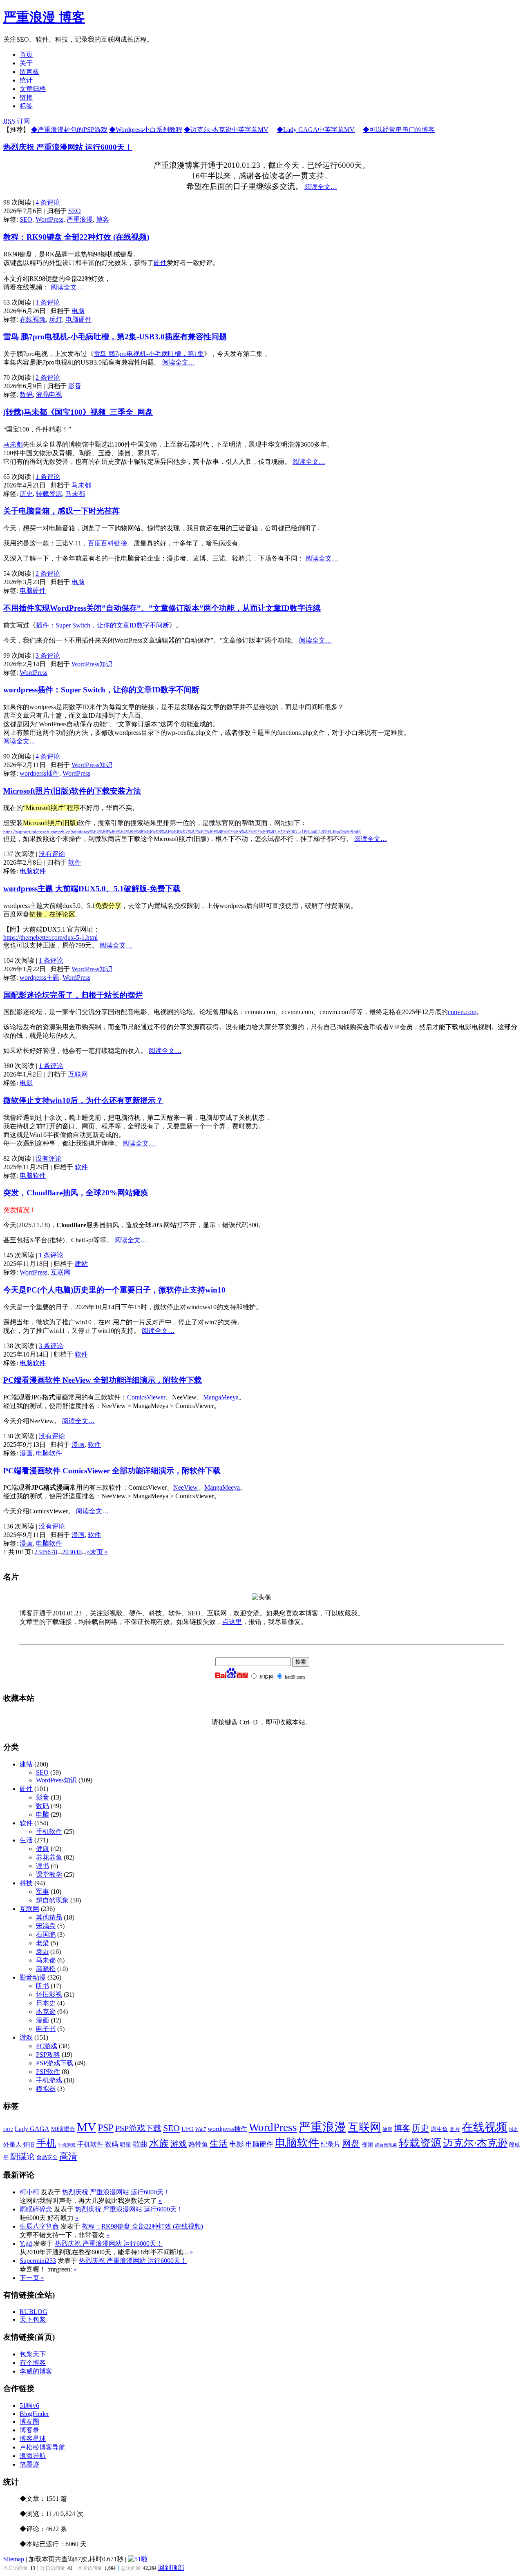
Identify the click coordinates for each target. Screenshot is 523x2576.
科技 (26, 1883)
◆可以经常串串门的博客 (399, 130)
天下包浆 (33, 2319)
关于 (26, 63)
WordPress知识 (92, 664)
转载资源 (49, 494)
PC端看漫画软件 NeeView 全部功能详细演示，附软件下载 (103, 1380)
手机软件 (49, 1832)
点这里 (232, 1622)
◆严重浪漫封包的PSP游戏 (69, 130)
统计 (26, 80)
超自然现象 (52, 1900)
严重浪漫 (80, 219)
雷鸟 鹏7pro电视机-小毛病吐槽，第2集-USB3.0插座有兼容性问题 (115, 337)
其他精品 (49, 1917)
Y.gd (26, 2243)
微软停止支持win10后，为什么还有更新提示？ (83, 1100)
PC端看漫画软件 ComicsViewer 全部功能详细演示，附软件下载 (112, 1471)
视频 (367, 2145)
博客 (103, 219)
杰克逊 (46, 2012)
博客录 (29, 2430)
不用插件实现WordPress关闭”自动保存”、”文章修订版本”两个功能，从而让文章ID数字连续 (162, 608)
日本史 (46, 2003)
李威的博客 (36, 2371)
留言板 (29, 72)
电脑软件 (33, 871)
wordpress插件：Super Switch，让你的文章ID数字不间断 (101, 690)
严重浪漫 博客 (44, 17)
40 (78, 1552)
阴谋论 (22, 2157)
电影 (26, 1083)
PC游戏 (47, 2046)
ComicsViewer (146, 1397)
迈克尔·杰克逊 (475, 2143)
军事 (42, 1892)
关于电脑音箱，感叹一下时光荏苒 (61, 511)
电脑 (78, 311)
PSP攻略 (48, 2054)
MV (86, 2127)
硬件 (160, 263)
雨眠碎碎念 (36, 2209)
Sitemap (14, 2559)
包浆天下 (33, 2354)
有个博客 (33, 2363)
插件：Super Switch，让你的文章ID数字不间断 (103, 625)
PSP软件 (48, 2072)
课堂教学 (49, 1874)
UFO (188, 2129)
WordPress (49, 219)
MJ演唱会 (63, 2129)
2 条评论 (48, 377)
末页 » (99, 1552)
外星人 (12, 2144)
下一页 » (32, 2278)
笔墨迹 (29, 2464)
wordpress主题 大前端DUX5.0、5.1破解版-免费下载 (92, 889)
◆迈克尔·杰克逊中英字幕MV (226, 130)
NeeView (186, 1487)
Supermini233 (38, 2261)
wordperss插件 (39, 773)
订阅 (17, 121)
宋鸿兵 (46, 1926)
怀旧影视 (49, 1994)
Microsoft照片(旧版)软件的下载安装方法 (72, 791)
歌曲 (140, 2144)
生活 (26, 1840)
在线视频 (33, 319)
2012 (8, 2129)
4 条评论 (48, 202)
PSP (106, 2128)
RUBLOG (34, 2312)
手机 (46, 2143)
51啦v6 (29, 2406)
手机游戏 (49, 2080)
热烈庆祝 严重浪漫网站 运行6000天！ (68, 147)
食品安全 (47, 2158)
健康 (42, 1849)
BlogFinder (34, 2414)
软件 (75, 862)
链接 (26, 97)
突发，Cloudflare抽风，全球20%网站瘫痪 (76, 1193)
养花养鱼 (49, 1857)
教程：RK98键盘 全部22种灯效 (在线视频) (76, 237)
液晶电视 (49, 395)
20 (65, 1552)
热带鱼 (198, 2144)
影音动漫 (33, 1977)
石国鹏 (46, 1934)
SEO (75, 211)
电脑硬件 (78, 319)
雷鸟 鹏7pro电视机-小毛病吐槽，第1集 (149, 354)
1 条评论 (48, 302)
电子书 (46, 2029)
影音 (75, 386)
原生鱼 (439, 2129)
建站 (81, 1264)
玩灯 (56, 319)
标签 (26, 106)
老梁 (42, 1943)
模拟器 (46, 2089)
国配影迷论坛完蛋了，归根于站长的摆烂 (73, 995)
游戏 (26, 2037)
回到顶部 (171, 2568)
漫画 (78, 1445)
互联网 (78, 1074)
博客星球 (33, 2439)
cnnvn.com (462, 1012)
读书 (42, 1866)
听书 (42, 1986)
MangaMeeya (221, 1397)
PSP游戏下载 (55, 2063)
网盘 (351, 2144)
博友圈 (29, 2421)
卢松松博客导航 (42, 2447)
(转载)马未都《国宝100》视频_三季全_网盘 (78, 412)
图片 (455, 2129)
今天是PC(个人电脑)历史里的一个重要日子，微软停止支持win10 (114, 1290)
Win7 (201, 2129)
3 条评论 (48, 655)
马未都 (13, 444)
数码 (26, 395)
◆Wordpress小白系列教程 (146, 130)
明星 (125, 2145)
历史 (26, 494)
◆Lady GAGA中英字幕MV (316, 130)
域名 (514, 2130)
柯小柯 (29, 2192)
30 (72, 1552)
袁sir (42, 1952)
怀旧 (29, 2145)
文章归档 (33, 89)
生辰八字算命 (39, 2226)
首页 (26, 55)
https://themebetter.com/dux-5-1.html (50, 938)
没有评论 (52, 854)
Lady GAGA (32, 2129)
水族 (159, 2143)
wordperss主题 (39, 978)
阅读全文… (321, 187)
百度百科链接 (107, 543)
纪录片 (331, 2144)
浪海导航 (33, 2456)
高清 (68, 2156)
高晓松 (46, 1969)
